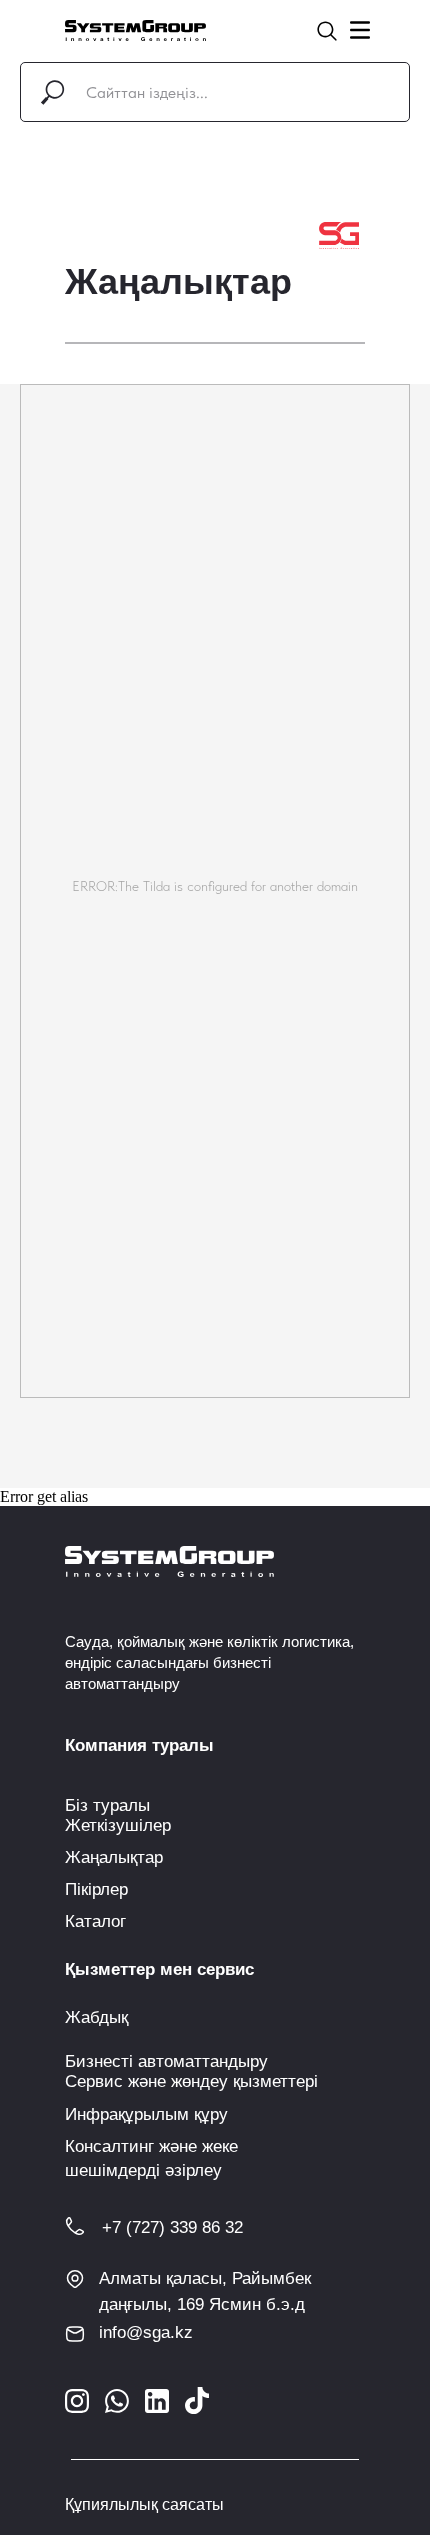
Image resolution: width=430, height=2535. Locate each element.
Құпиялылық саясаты (144, 2504)
